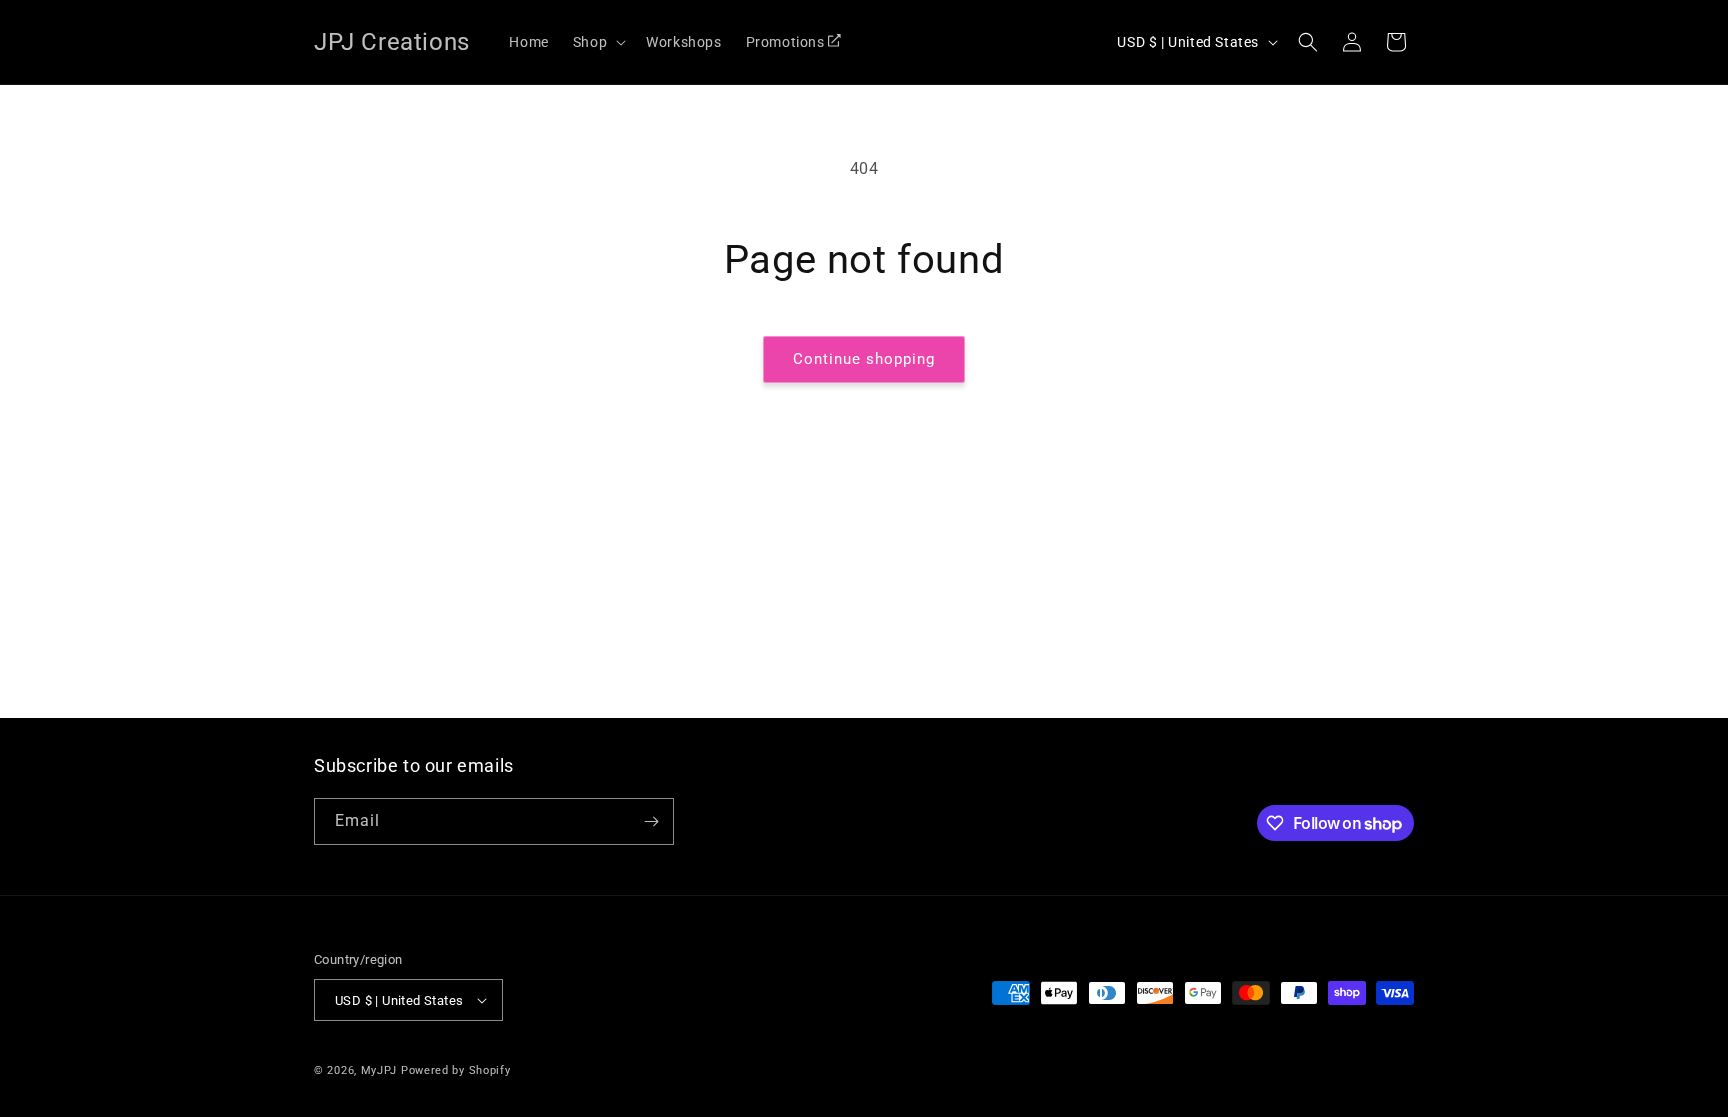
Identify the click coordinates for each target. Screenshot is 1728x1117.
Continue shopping (864, 359)
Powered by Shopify (456, 1070)
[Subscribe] (651, 821)
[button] (597, 42)
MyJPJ (379, 1070)
